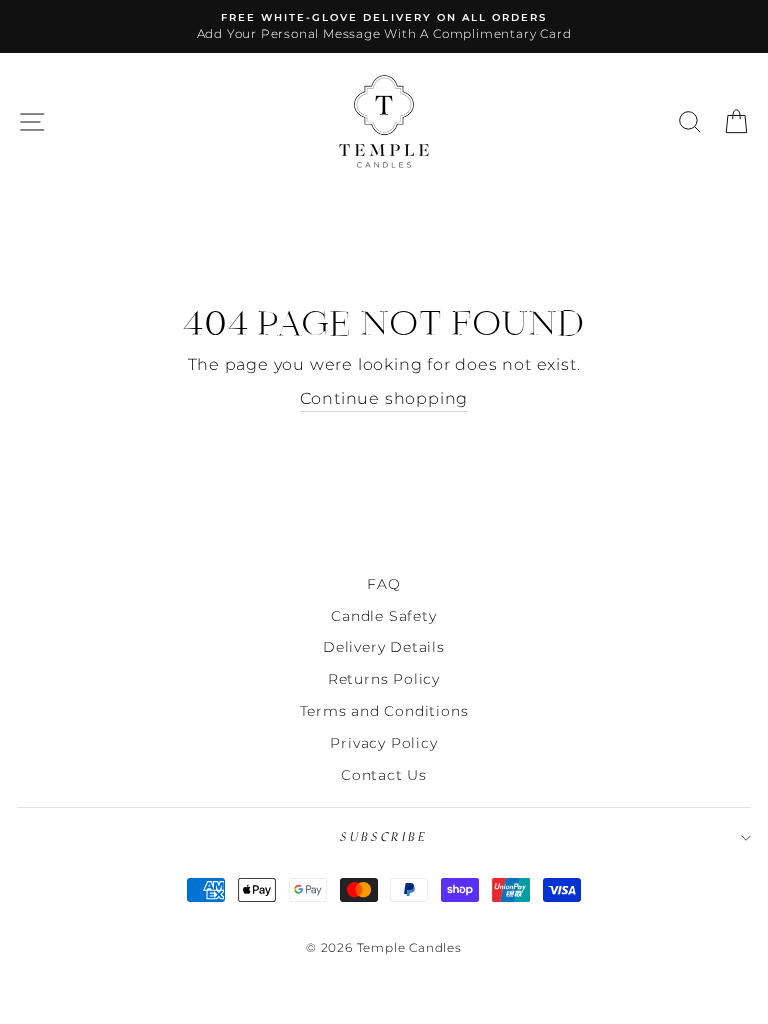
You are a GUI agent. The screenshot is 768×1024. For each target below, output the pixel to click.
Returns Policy (384, 679)
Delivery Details (384, 647)
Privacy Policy (383, 743)
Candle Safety (383, 616)
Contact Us (384, 775)
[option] (384, 26)
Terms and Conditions (384, 711)
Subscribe (383, 837)
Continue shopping (384, 398)
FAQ (383, 584)
